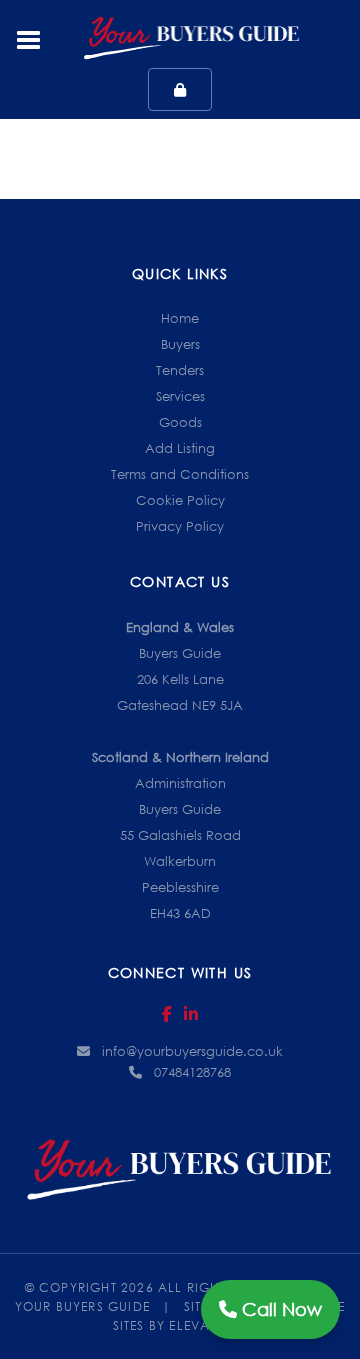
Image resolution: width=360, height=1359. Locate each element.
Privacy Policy (180, 526)
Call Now (279, 1309)
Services (180, 396)
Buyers (180, 344)
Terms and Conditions (180, 474)
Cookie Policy (180, 500)
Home (180, 318)
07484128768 (192, 1072)
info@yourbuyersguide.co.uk (192, 1051)
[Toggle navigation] (29, 38)
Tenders (180, 370)
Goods (180, 422)
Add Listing (180, 448)
